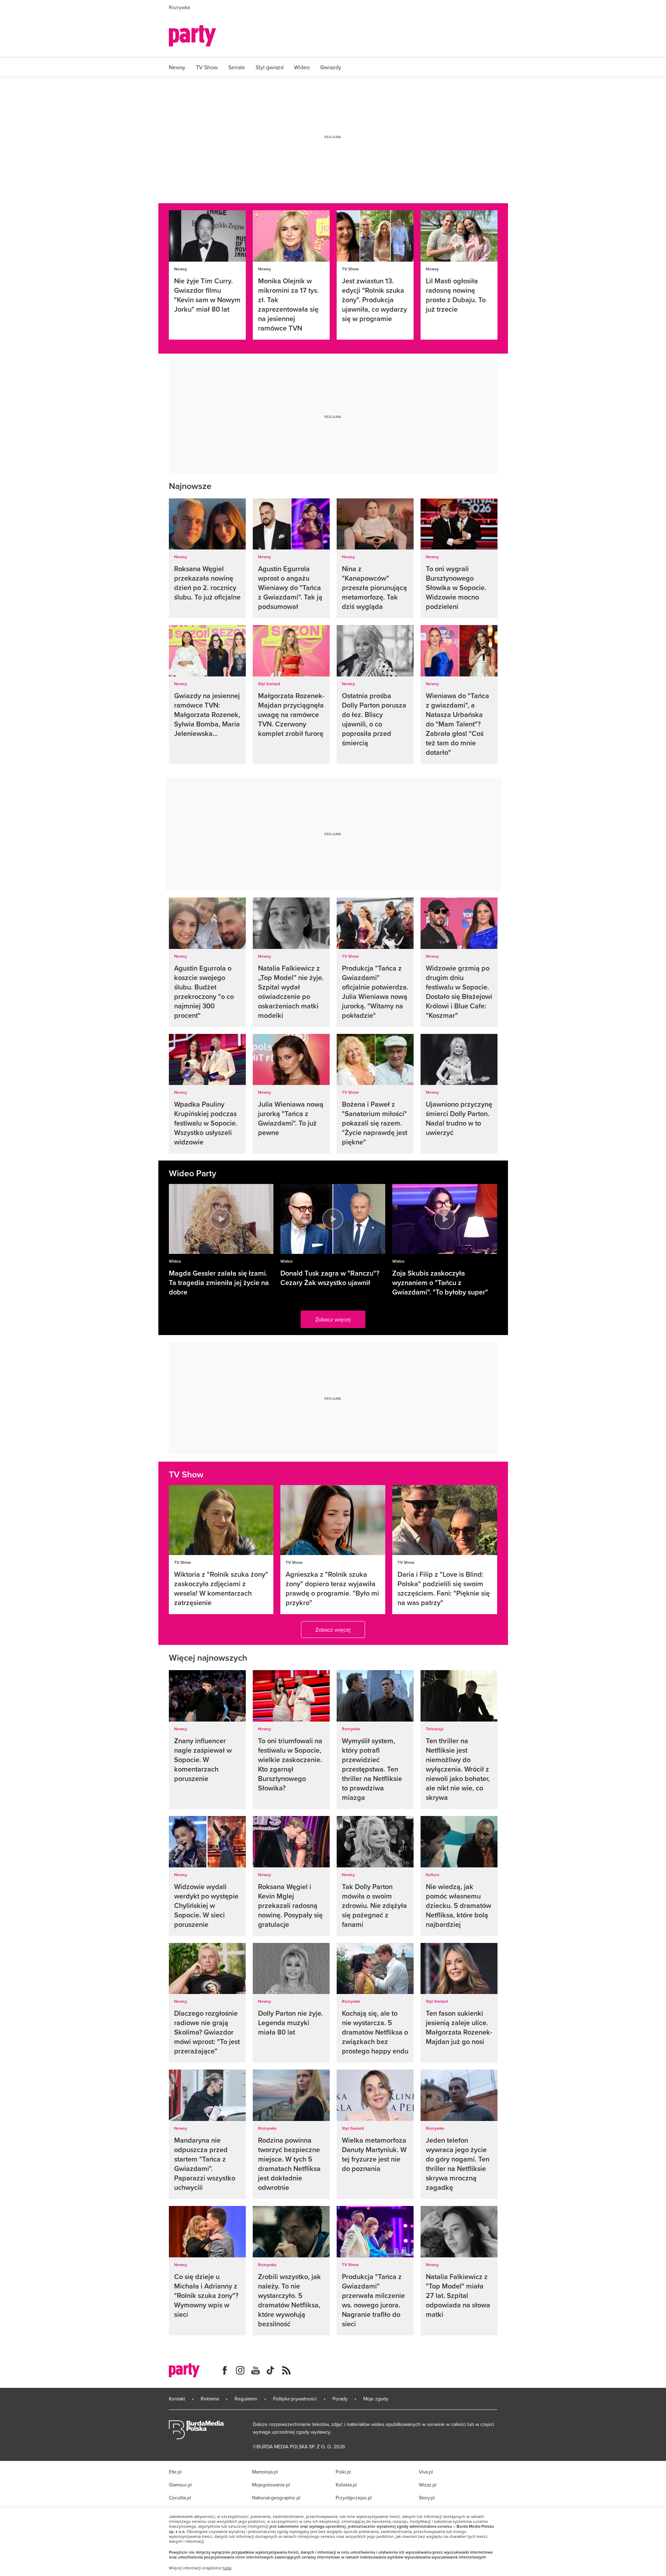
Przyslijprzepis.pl (354, 2498)
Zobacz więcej (333, 1319)
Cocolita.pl (180, 2498)
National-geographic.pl (276, 2498)
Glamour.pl (180, 2485)
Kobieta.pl (346, 2485)
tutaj (227, 2568)
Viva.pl (426, 2472)
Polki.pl (343, 2472)
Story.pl (427, 2498)
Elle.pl (175, 2472)
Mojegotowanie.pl (271, 2485)
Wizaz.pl (428, 2485)
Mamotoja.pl (265, 2472)
